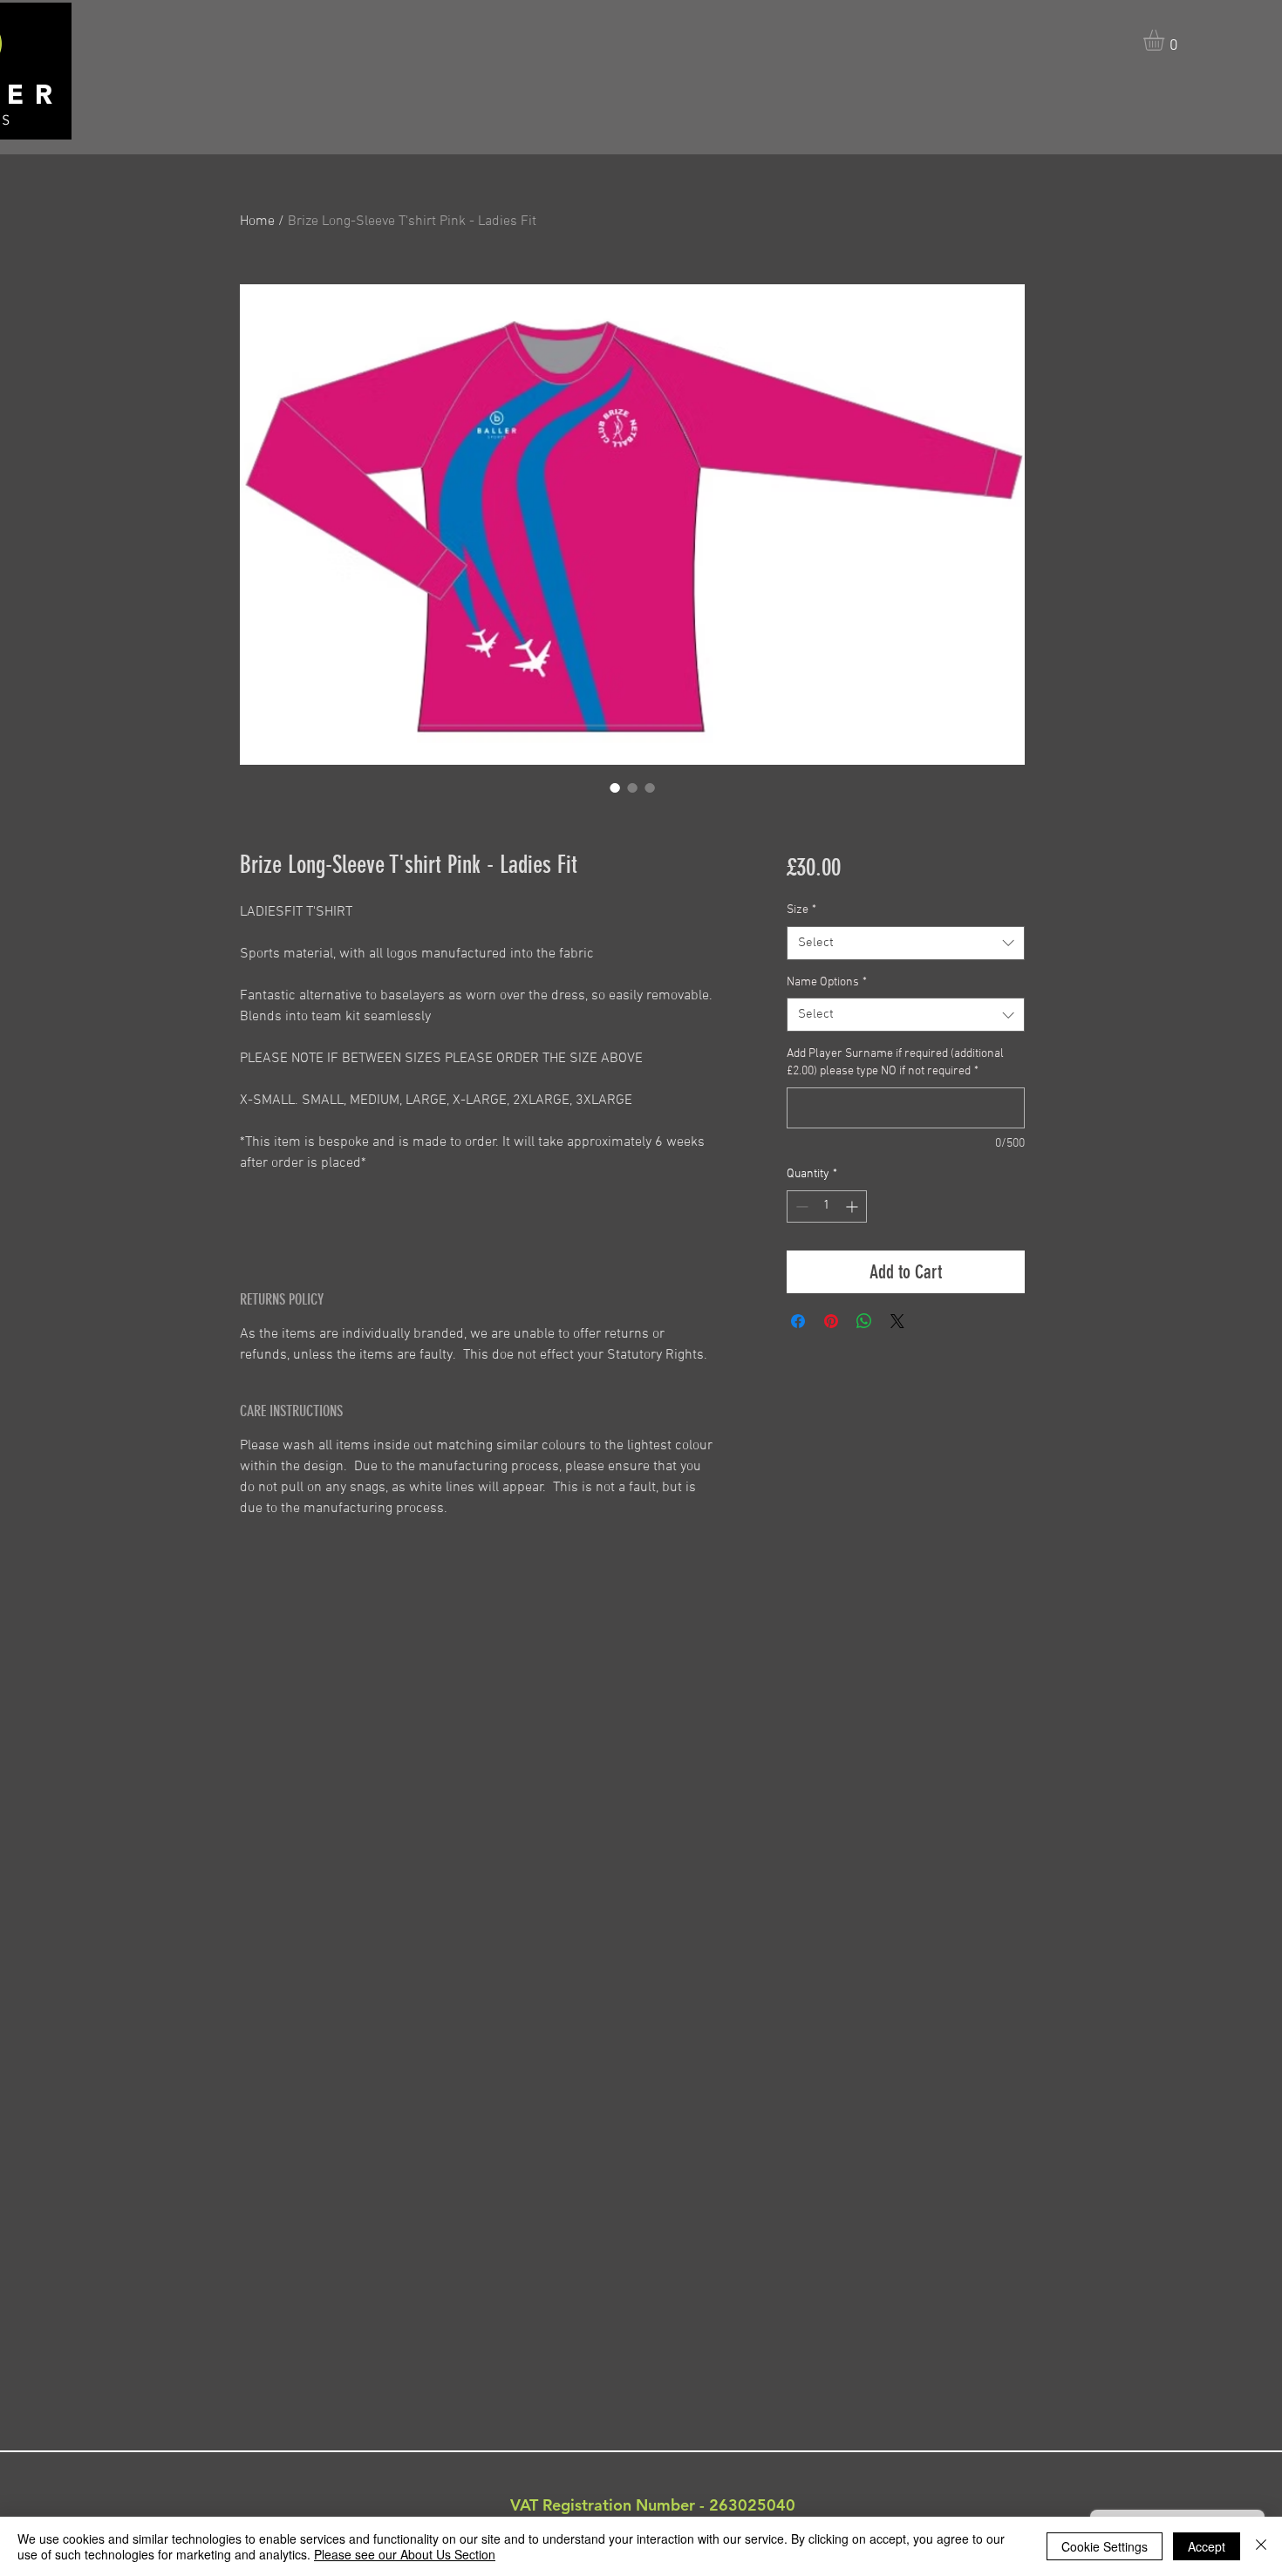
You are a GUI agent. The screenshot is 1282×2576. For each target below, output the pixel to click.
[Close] (1261, 2546)
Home (257, 221)
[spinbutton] (827, 1206)
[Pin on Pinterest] (831, 1321)
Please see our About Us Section (405, 2554)
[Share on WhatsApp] (864, 1321)
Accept (1207, 2546)
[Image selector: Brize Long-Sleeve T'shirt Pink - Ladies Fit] (615, 787)
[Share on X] (897, 1321)
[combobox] (906, 943)
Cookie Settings (1105, 2546)
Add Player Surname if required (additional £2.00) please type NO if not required (895, 1063)
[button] (1166, 40)
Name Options (827, 982)
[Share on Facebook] (798, 1321)
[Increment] (853, 1206)
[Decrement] (800, 1206)
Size (801, 910)
